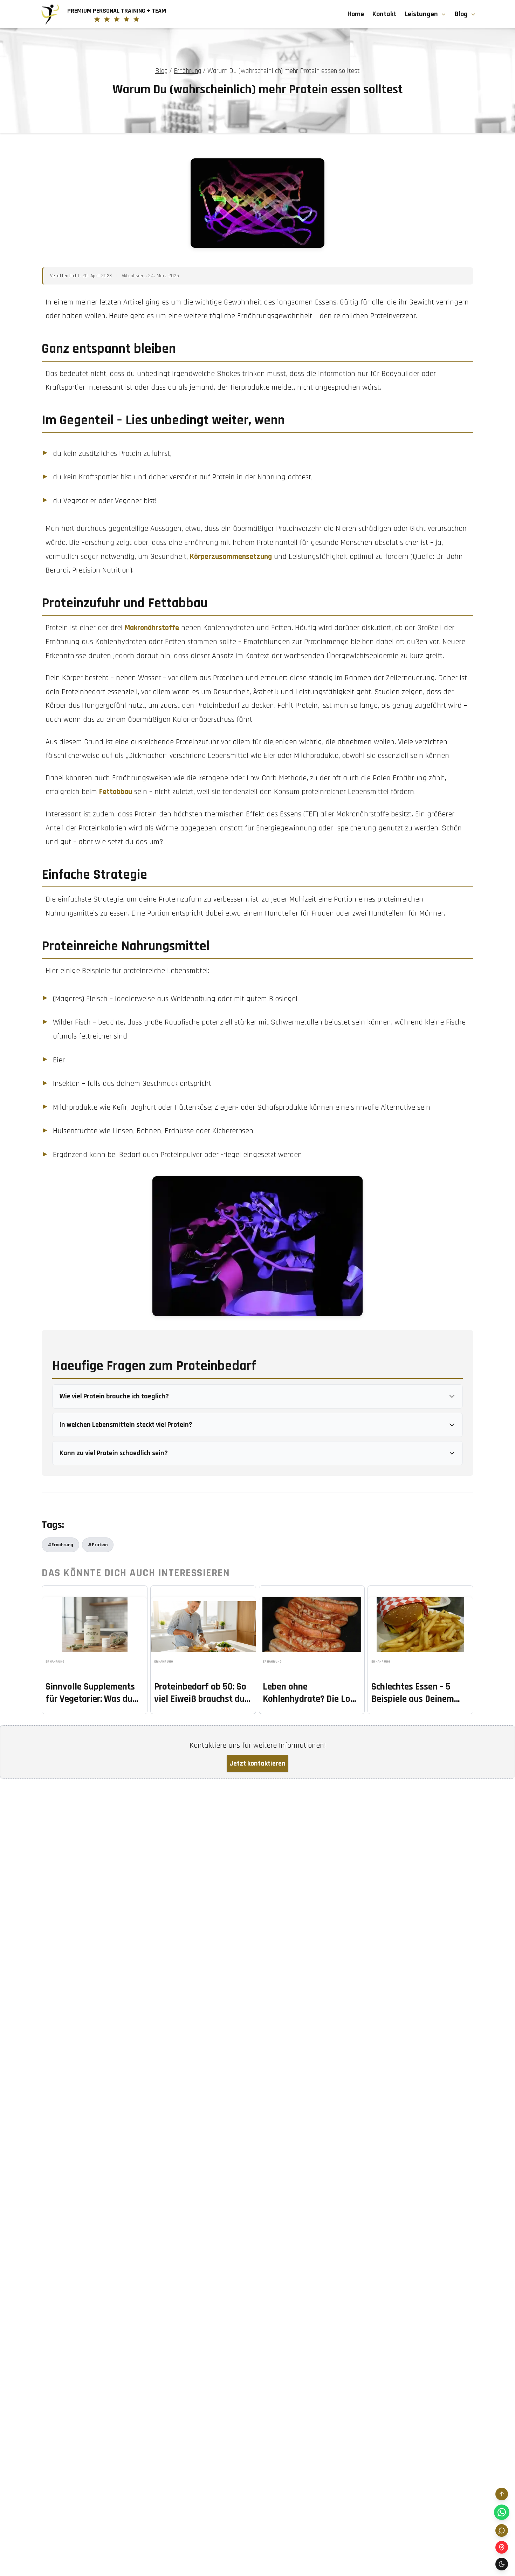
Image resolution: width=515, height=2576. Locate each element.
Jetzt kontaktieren (257, 1763)
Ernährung (187, 71)
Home (356, 14)
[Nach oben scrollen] (502, 2494)
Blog (461, 14)
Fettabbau (116, 792)
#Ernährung (60, 1545)
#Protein (98, 1545)
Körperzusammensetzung (231, 557)
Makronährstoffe (152, 628)
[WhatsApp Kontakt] (502, 2512)
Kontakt (384, 14)
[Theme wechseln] (502, 2564)
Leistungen (421, 14)
